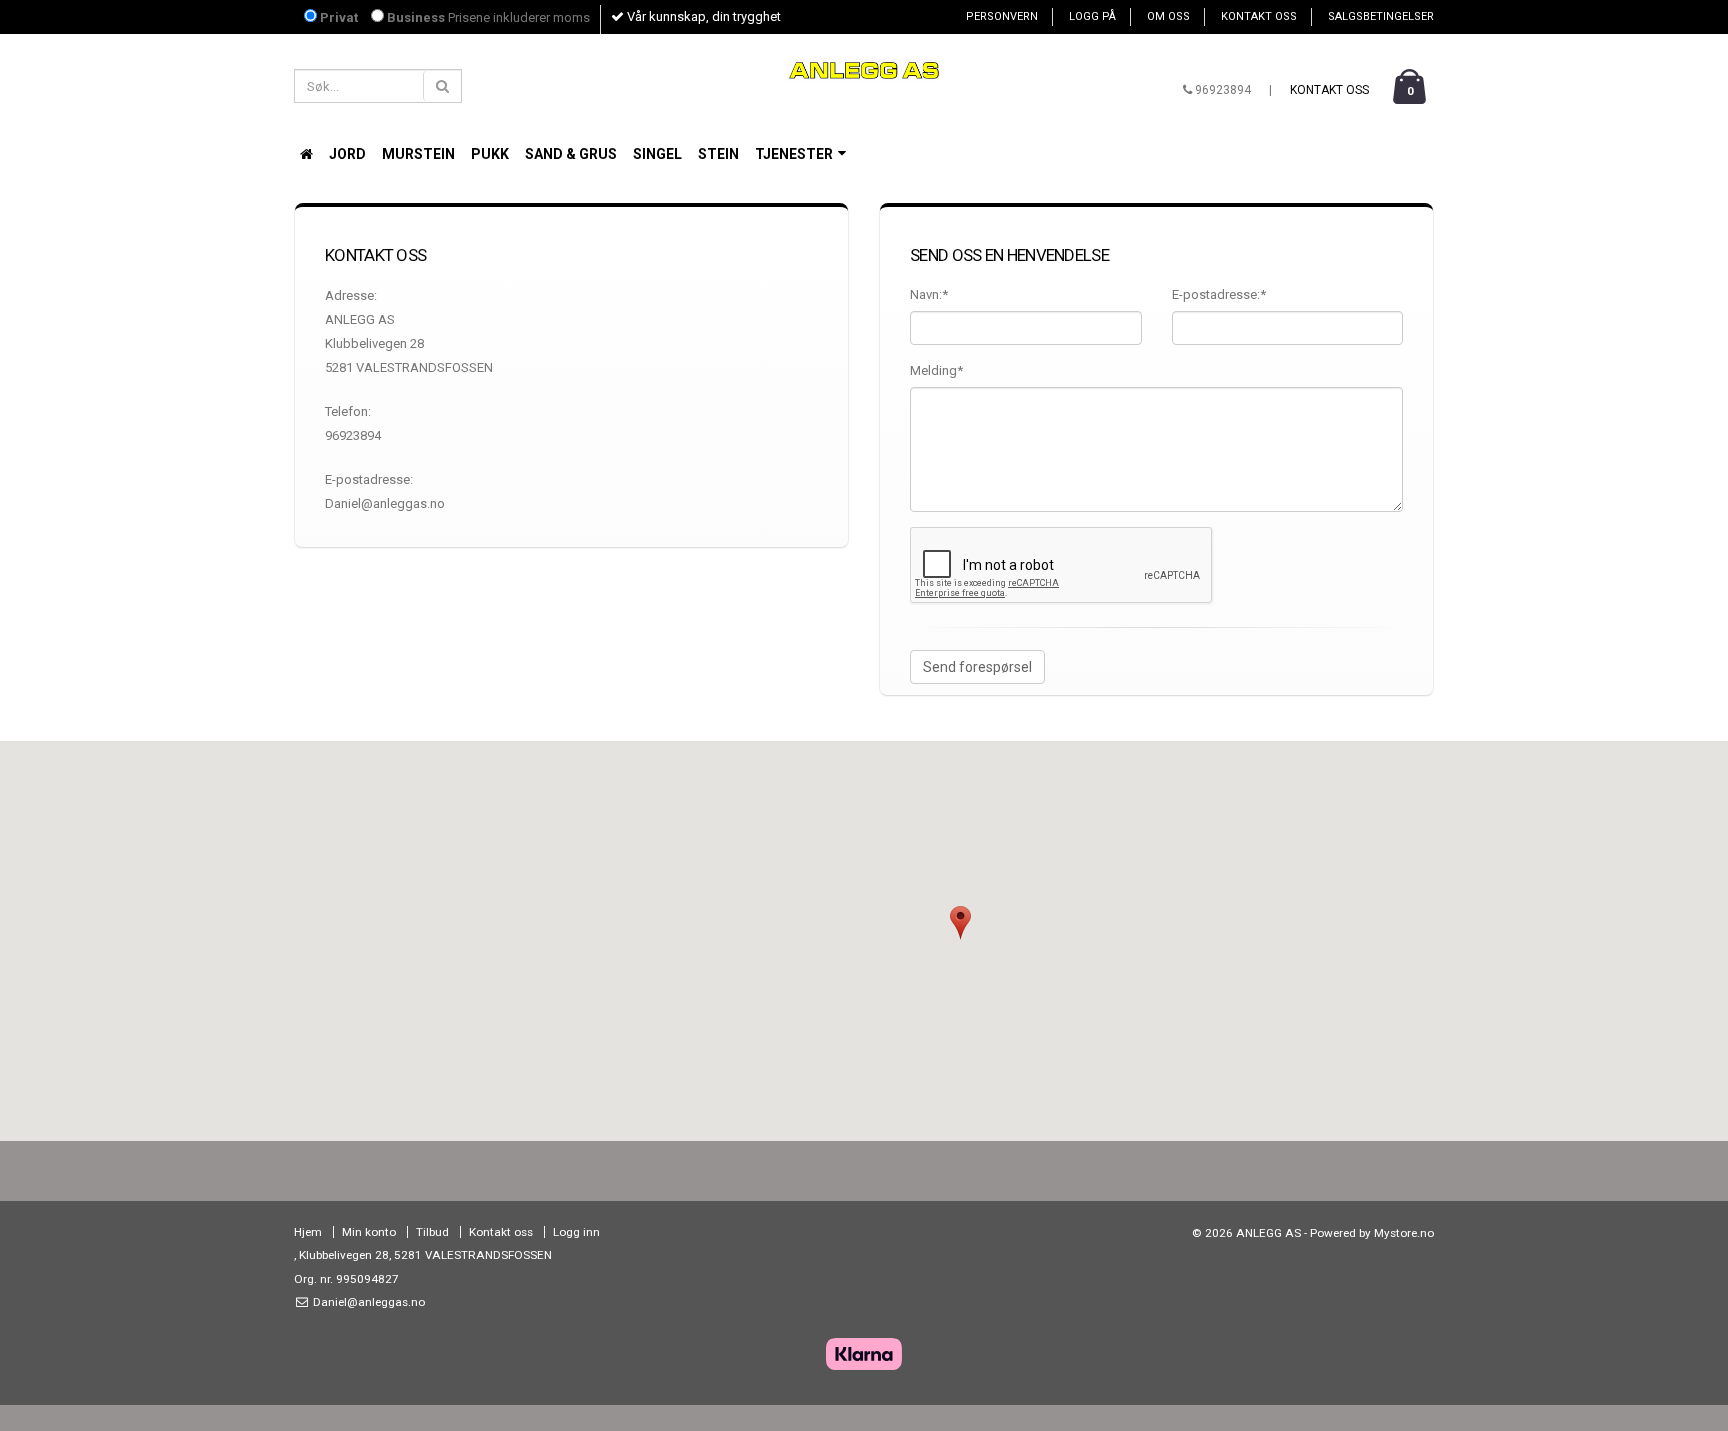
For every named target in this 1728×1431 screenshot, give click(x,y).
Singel (657, 154)
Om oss (1168, 16)
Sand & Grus (571, 154)
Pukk (490, 154)
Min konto (369, 1232)
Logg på (1092, 16)
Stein (718, 154)
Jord (347, 154)
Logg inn (576, 1232)
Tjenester (795, 154)
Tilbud (432, 1232)
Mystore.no (1404, 1233)
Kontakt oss (1259, 16)
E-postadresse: (1219, 294)
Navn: (929, 294)
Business (414, 17)
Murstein (418, 154)
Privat (337, 17)
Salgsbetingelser (1381, 16)
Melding (936, 370)
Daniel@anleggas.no (367, 1302)
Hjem (308, 1232)
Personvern (1002, 16)
